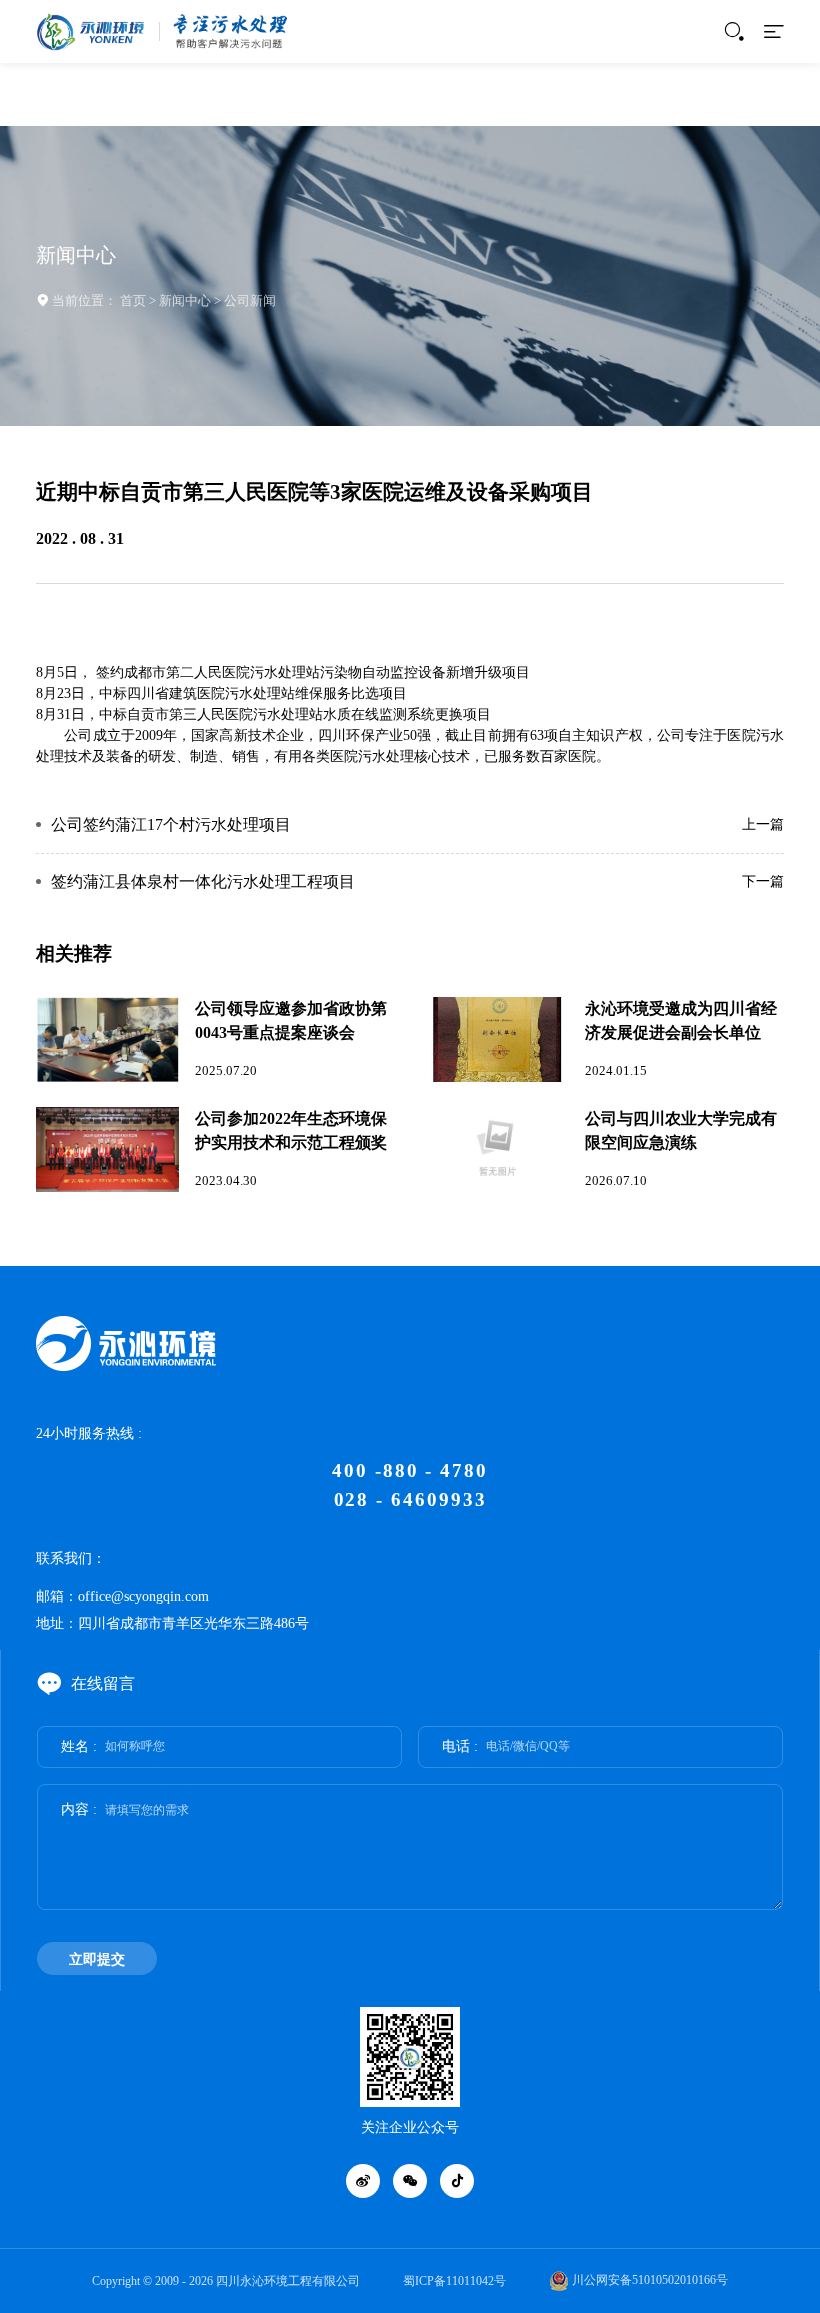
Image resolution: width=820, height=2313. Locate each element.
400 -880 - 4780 (410, 1470)
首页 (133, 300)
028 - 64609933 (410, 1499)
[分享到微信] (410, 2181)
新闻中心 (185, 300)
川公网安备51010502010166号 (648, 2280)
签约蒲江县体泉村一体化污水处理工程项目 (203, 882)
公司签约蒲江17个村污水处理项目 (171, 825)
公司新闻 (250, 300)
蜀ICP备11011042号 (454, 2281)
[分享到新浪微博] (363, 2181)
